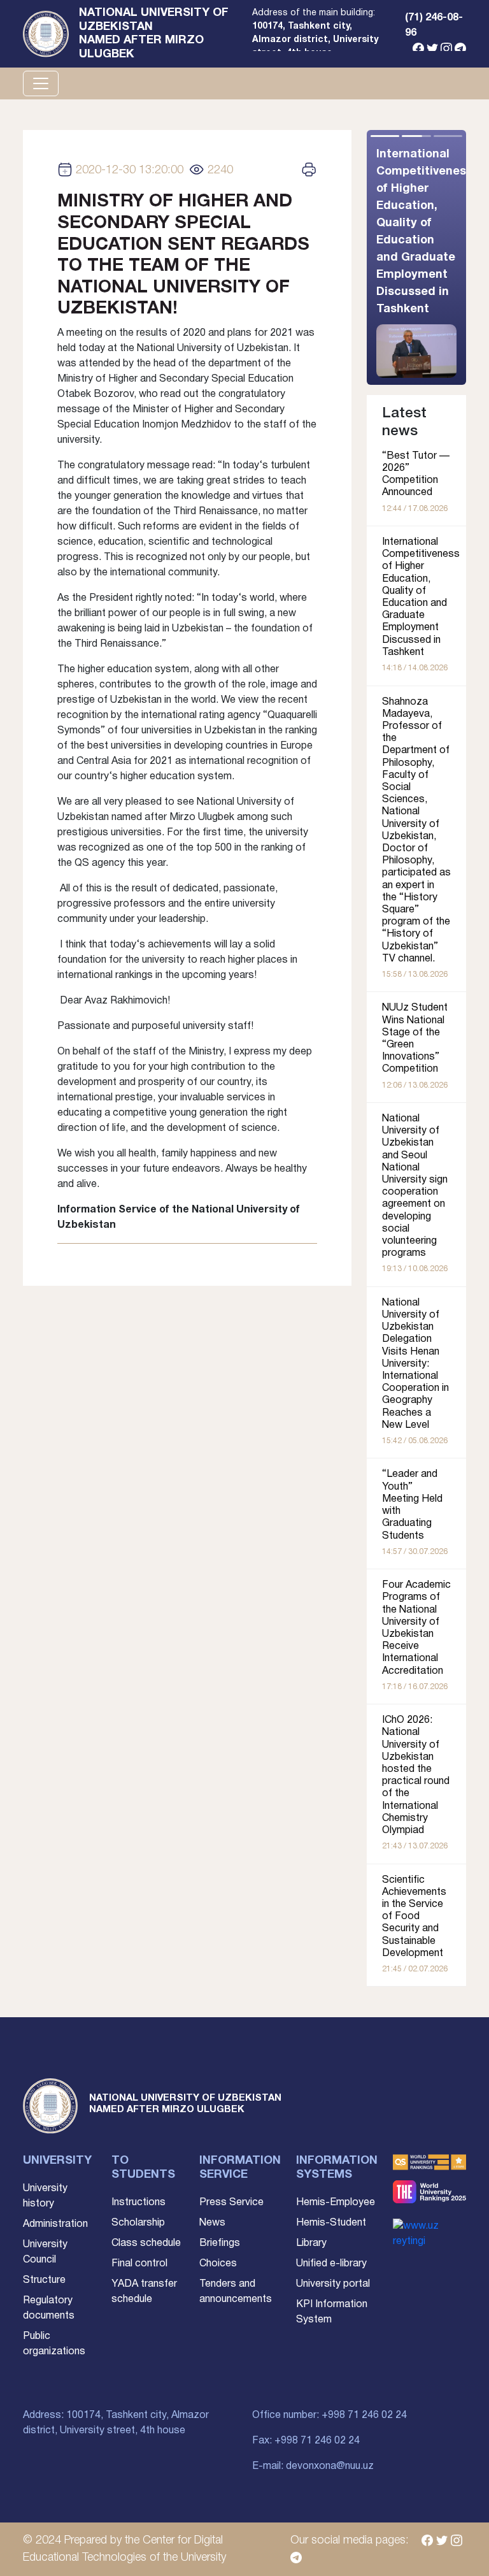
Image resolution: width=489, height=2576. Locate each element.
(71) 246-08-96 (434, 25)
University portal (333, 2284)
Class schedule (146, 2243)
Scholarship (138, 2223)
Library (311, 2243)
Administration (55, 2224)
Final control (139, 2264)
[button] (441, 257)
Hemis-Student (331, 2223)
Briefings (220, 2243)
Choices (218, 2264)
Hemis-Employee (336, 2203)
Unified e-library (331, 2264)
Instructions (138, 2203)
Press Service (231, 2203)
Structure (44, 2280)
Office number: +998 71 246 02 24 (330, 2415)
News (212, 2223)
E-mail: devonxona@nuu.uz (313, 2466)
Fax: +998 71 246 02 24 (306, 2441)
